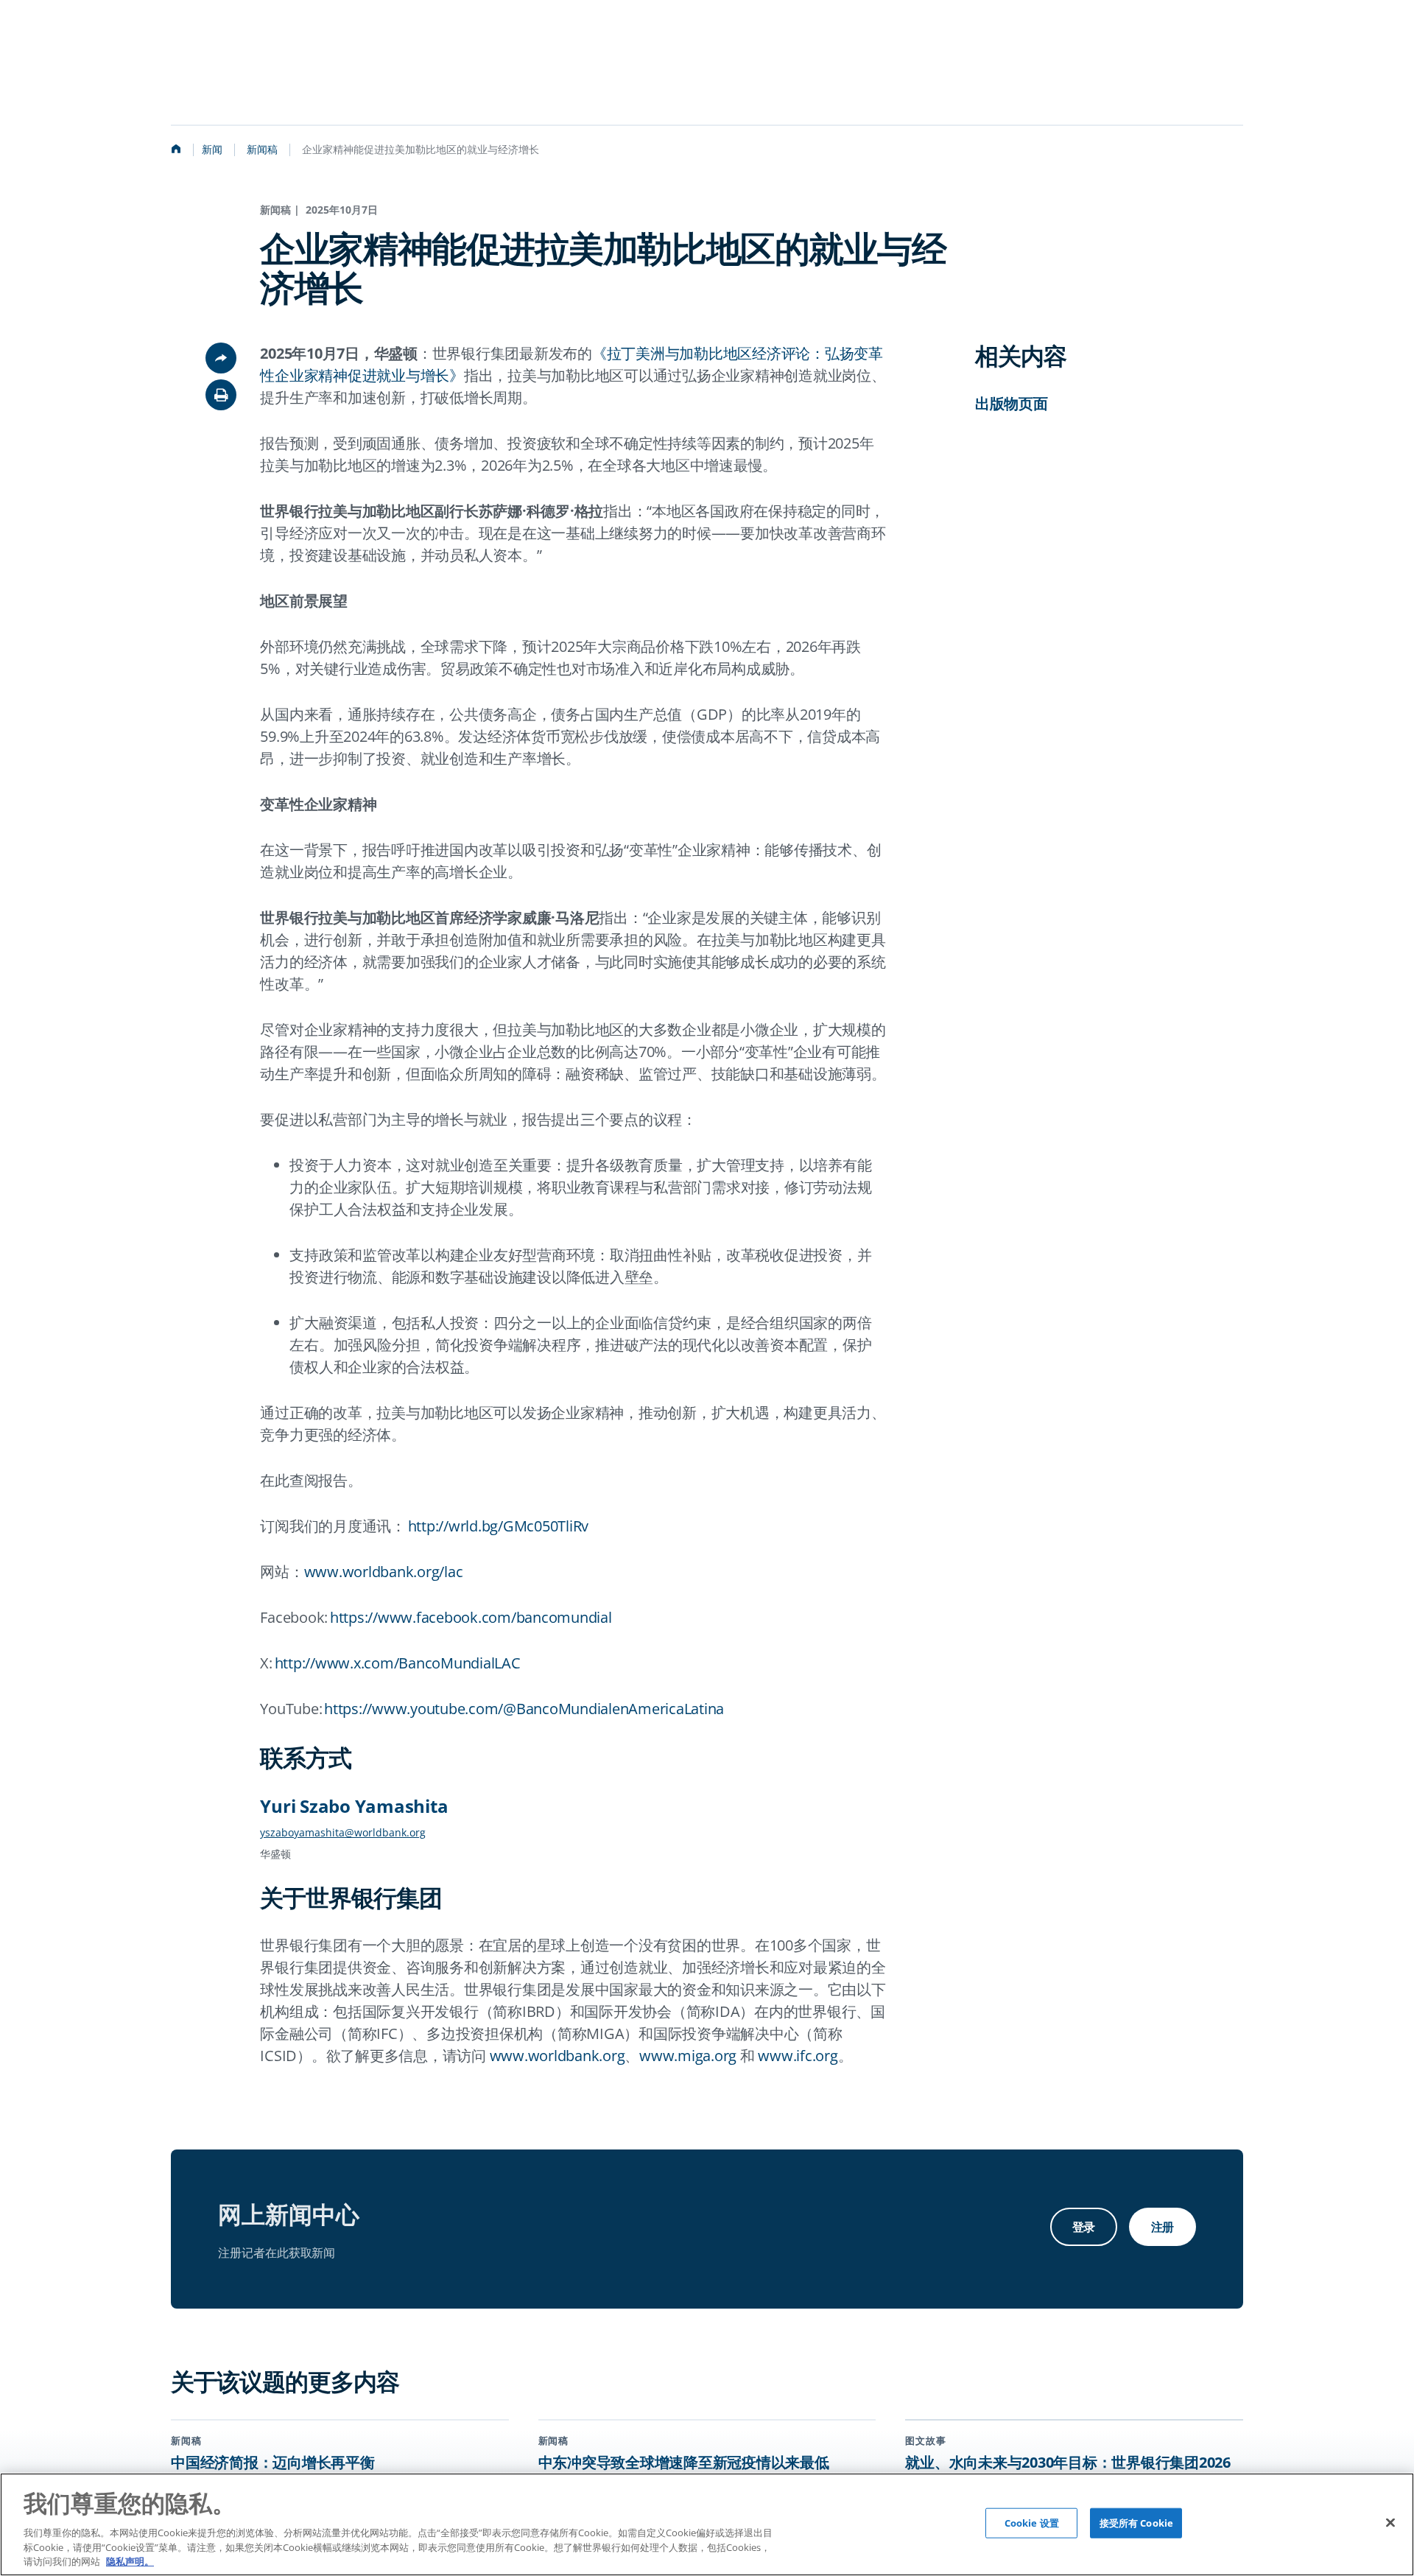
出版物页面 (1012, 403)
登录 (1084, 2227)
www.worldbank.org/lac (384, 1572)
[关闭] (1390, 2522)
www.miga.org (688, 2056)
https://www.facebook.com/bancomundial (471, 1617)
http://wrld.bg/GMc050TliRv (499, 1526)
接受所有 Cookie (1136, 2523)
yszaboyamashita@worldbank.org (343, 1832)
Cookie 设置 (1032, 2523)
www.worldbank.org (557, 2056)
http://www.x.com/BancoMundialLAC (398, 1663)
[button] (221, 395)
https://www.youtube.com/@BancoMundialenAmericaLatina (524, 1709)
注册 (1162, 2227)
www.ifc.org (798, 2056)
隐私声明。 (130, 2561)
